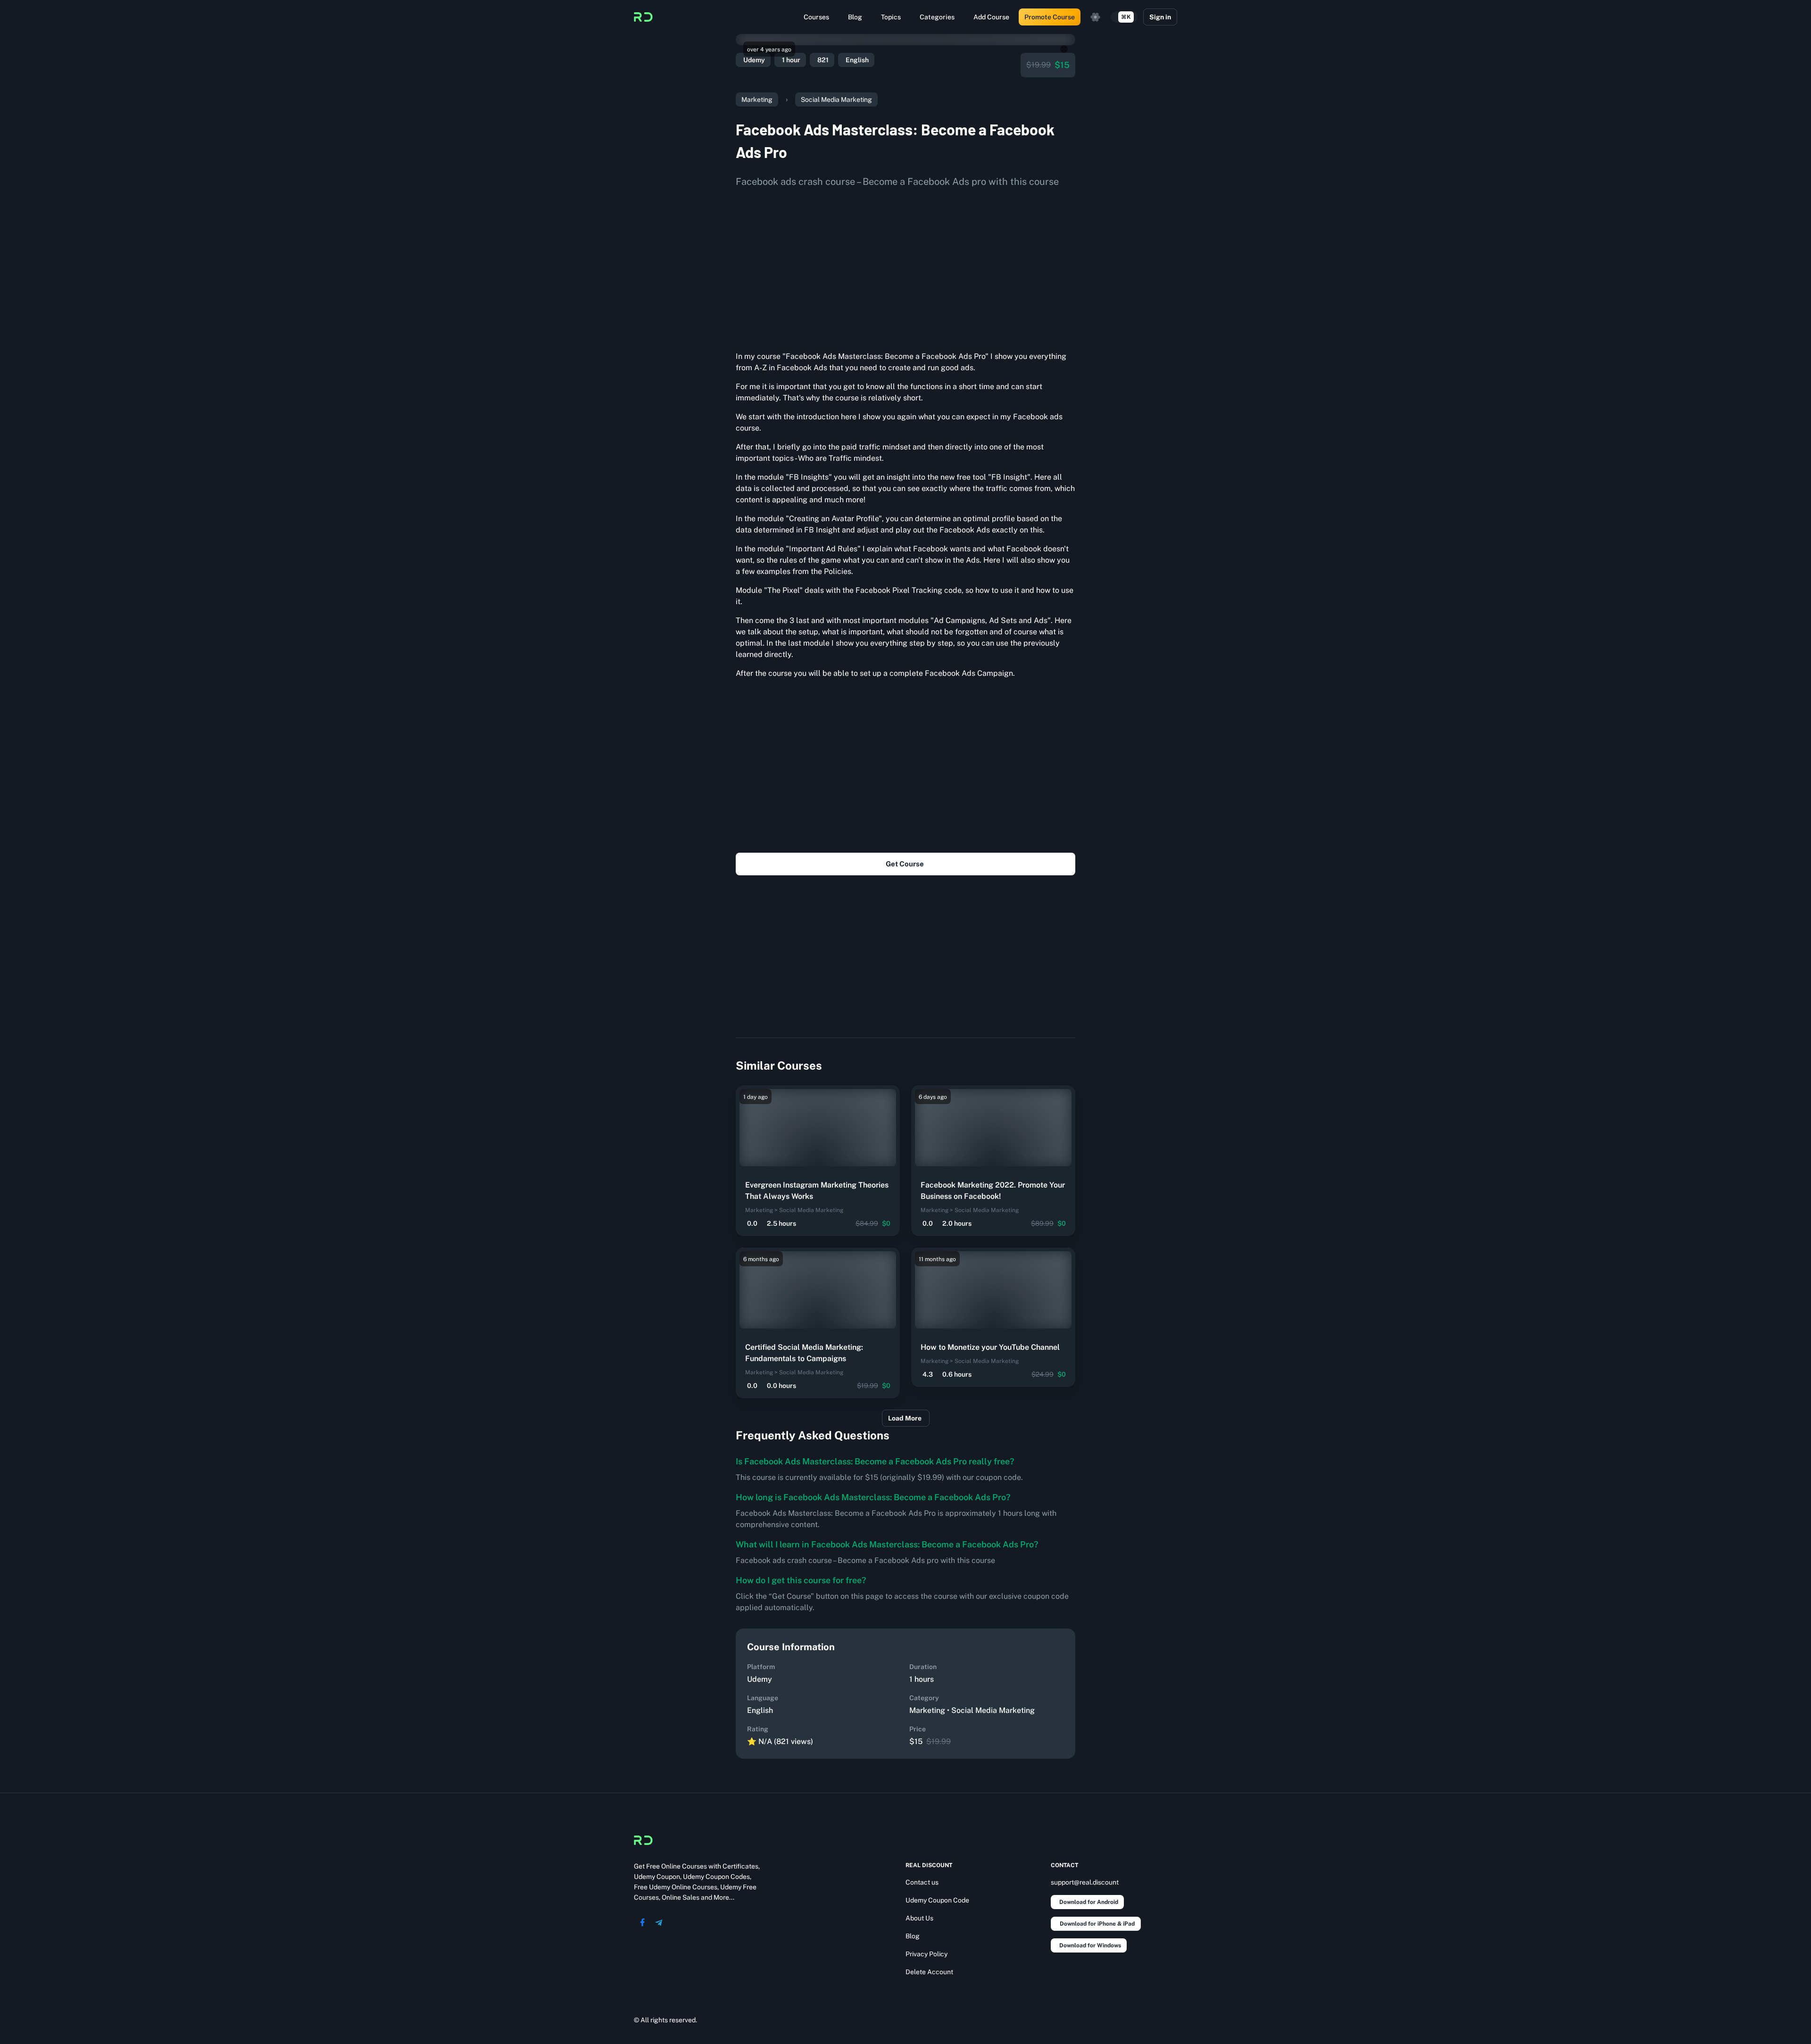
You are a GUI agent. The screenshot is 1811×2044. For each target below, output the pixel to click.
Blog (855, 17)
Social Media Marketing (836, 100)
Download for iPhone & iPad (1097, 1924)
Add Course (991, 17)
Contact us (922, 1882)
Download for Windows (1090, 1945)
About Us (919, 1918)
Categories (937, 17)
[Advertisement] (905, 266)
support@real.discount (1085, 1882)
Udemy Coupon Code (937, 1900)
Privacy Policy (926, 1954)
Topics (891, 17)
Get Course (905, 864)
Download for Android (1089, 1902)
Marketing (757, 100)
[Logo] (643, 17)
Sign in (1160, 17)
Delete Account (929, 1972)
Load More (905, 1418)
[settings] (1096, 17)
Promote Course (1050, 17)
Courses (816, 17)
